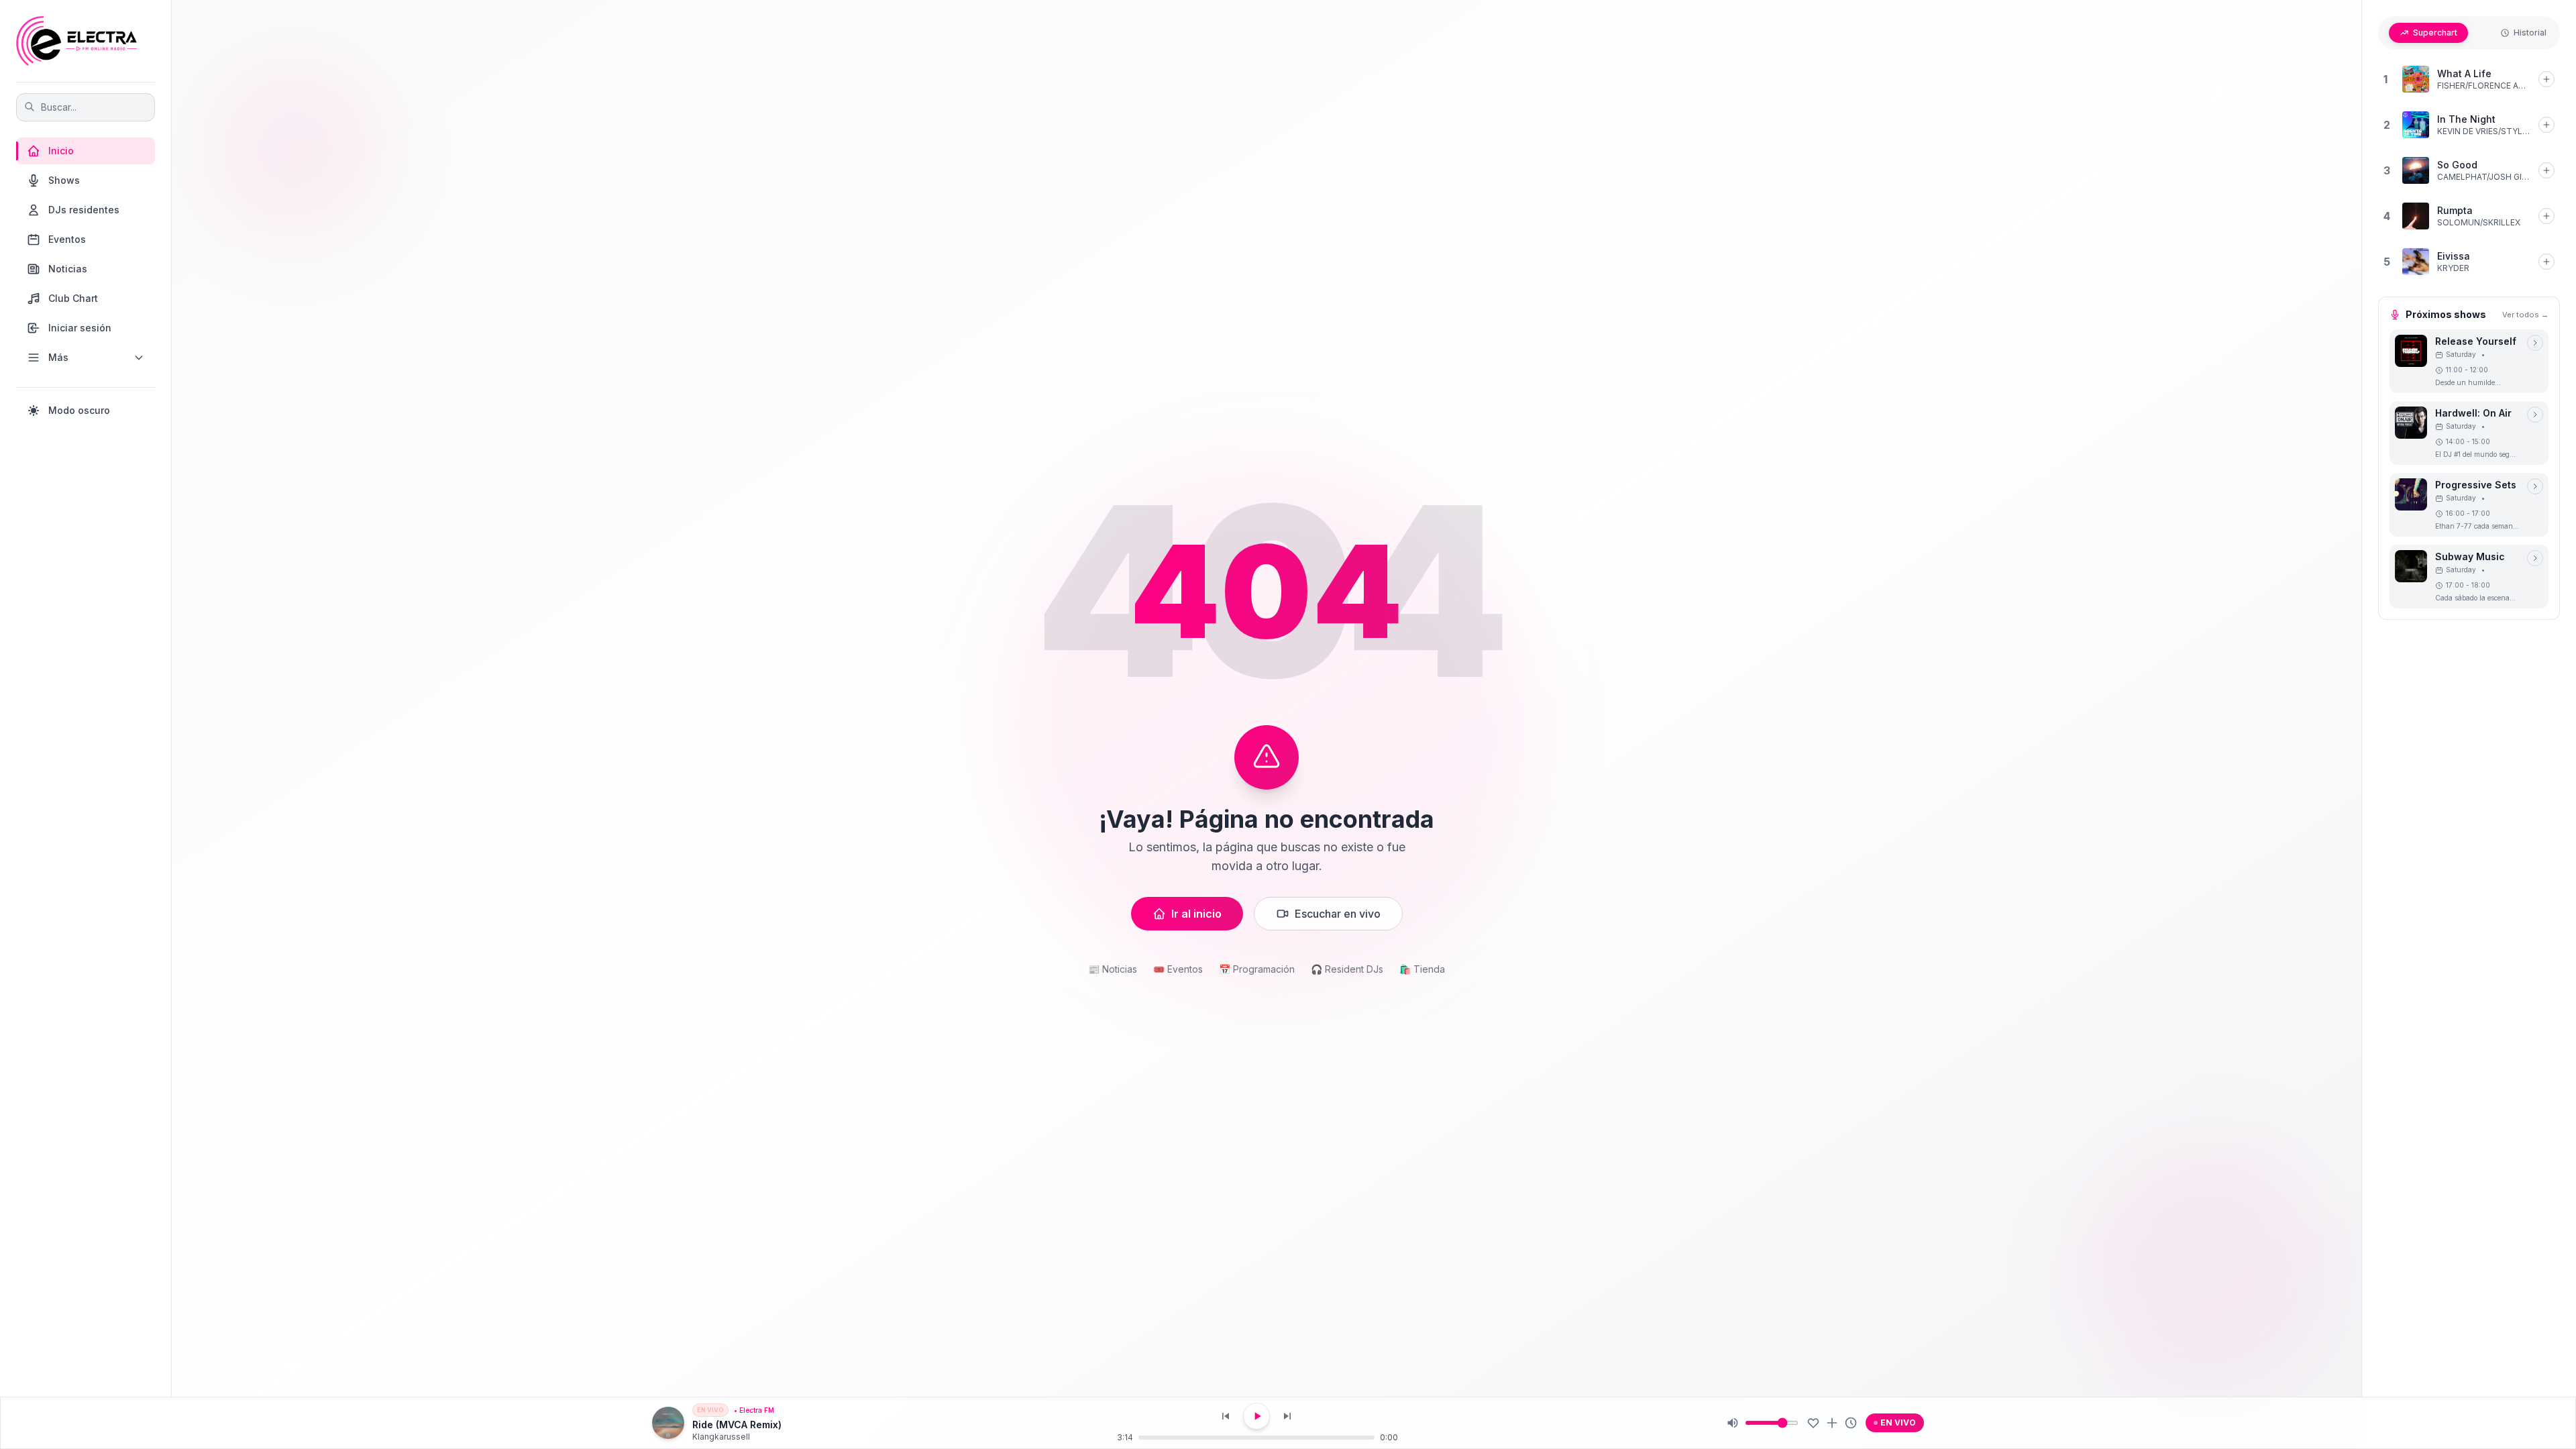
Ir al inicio (1196, 914)
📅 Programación (1257, 969)
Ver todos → (2525, 315)
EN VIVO (1898, 1423)
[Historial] (1851, 1423)
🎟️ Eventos (1178, 969)
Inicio (61, 151)
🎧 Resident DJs (1347, 969)
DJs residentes (84, 210)
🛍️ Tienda (1422, 969)
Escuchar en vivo (1338, 914)
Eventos (67, 239)
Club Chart (73, 298)
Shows (64, 180)
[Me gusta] (1813, 1423)
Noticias (68, 269)
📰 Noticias (1113, 969)
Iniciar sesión (80, 328)
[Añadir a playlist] (1832, 1423)
